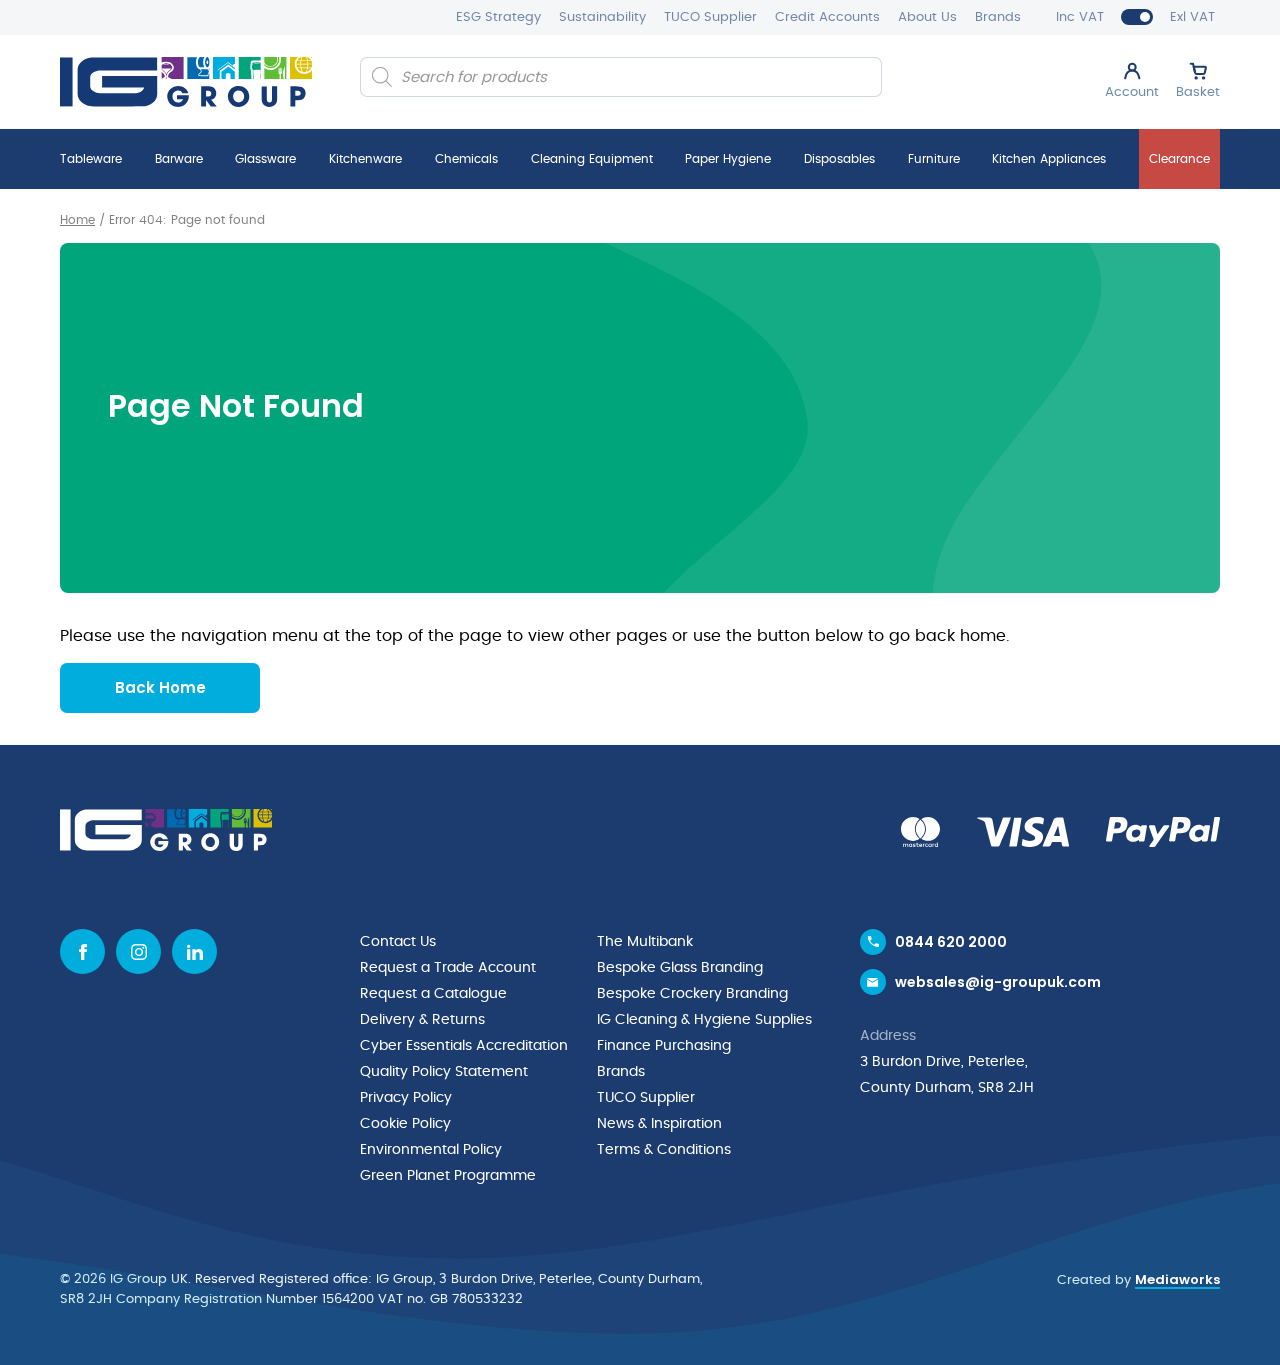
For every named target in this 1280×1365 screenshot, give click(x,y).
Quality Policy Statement (444, 1072)
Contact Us (398, 942)
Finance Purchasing (664, 1046)
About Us (927, 17)
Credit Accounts (827, 17)
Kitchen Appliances (1049, 159)
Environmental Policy (431, 1150)
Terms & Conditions (664, 1150)
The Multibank (645, 942)
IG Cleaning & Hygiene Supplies (704, 1020)
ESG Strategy (498, 17)
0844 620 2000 (951, 942)
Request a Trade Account (448, 968)
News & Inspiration (659, 1124)
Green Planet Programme (448, 1176)
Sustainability (602, 17)
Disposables (839, 159)
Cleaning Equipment (592, 159)
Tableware (91, 159)
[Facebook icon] (82, 951)
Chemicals (466, 159)
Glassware (265, 159)
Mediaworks (1177, 1279)
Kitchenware (365, 159)
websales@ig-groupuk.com (998, 982)
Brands (998, 17)
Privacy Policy (406, 1098)
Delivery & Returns (422, 1020)
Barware (179, 159)
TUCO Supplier (710, 17)
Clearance (1179, 159)
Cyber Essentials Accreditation (464, 1046)
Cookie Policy (405, 1124)
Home (77, 220)
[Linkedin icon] (194, 951)
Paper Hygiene (728, 159)
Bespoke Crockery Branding (692, 994)
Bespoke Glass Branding (680, 968)
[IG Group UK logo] (186, 82)
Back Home (160, 687)
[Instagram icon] (138, 951)
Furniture (934, 159)
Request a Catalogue (433, 994)
